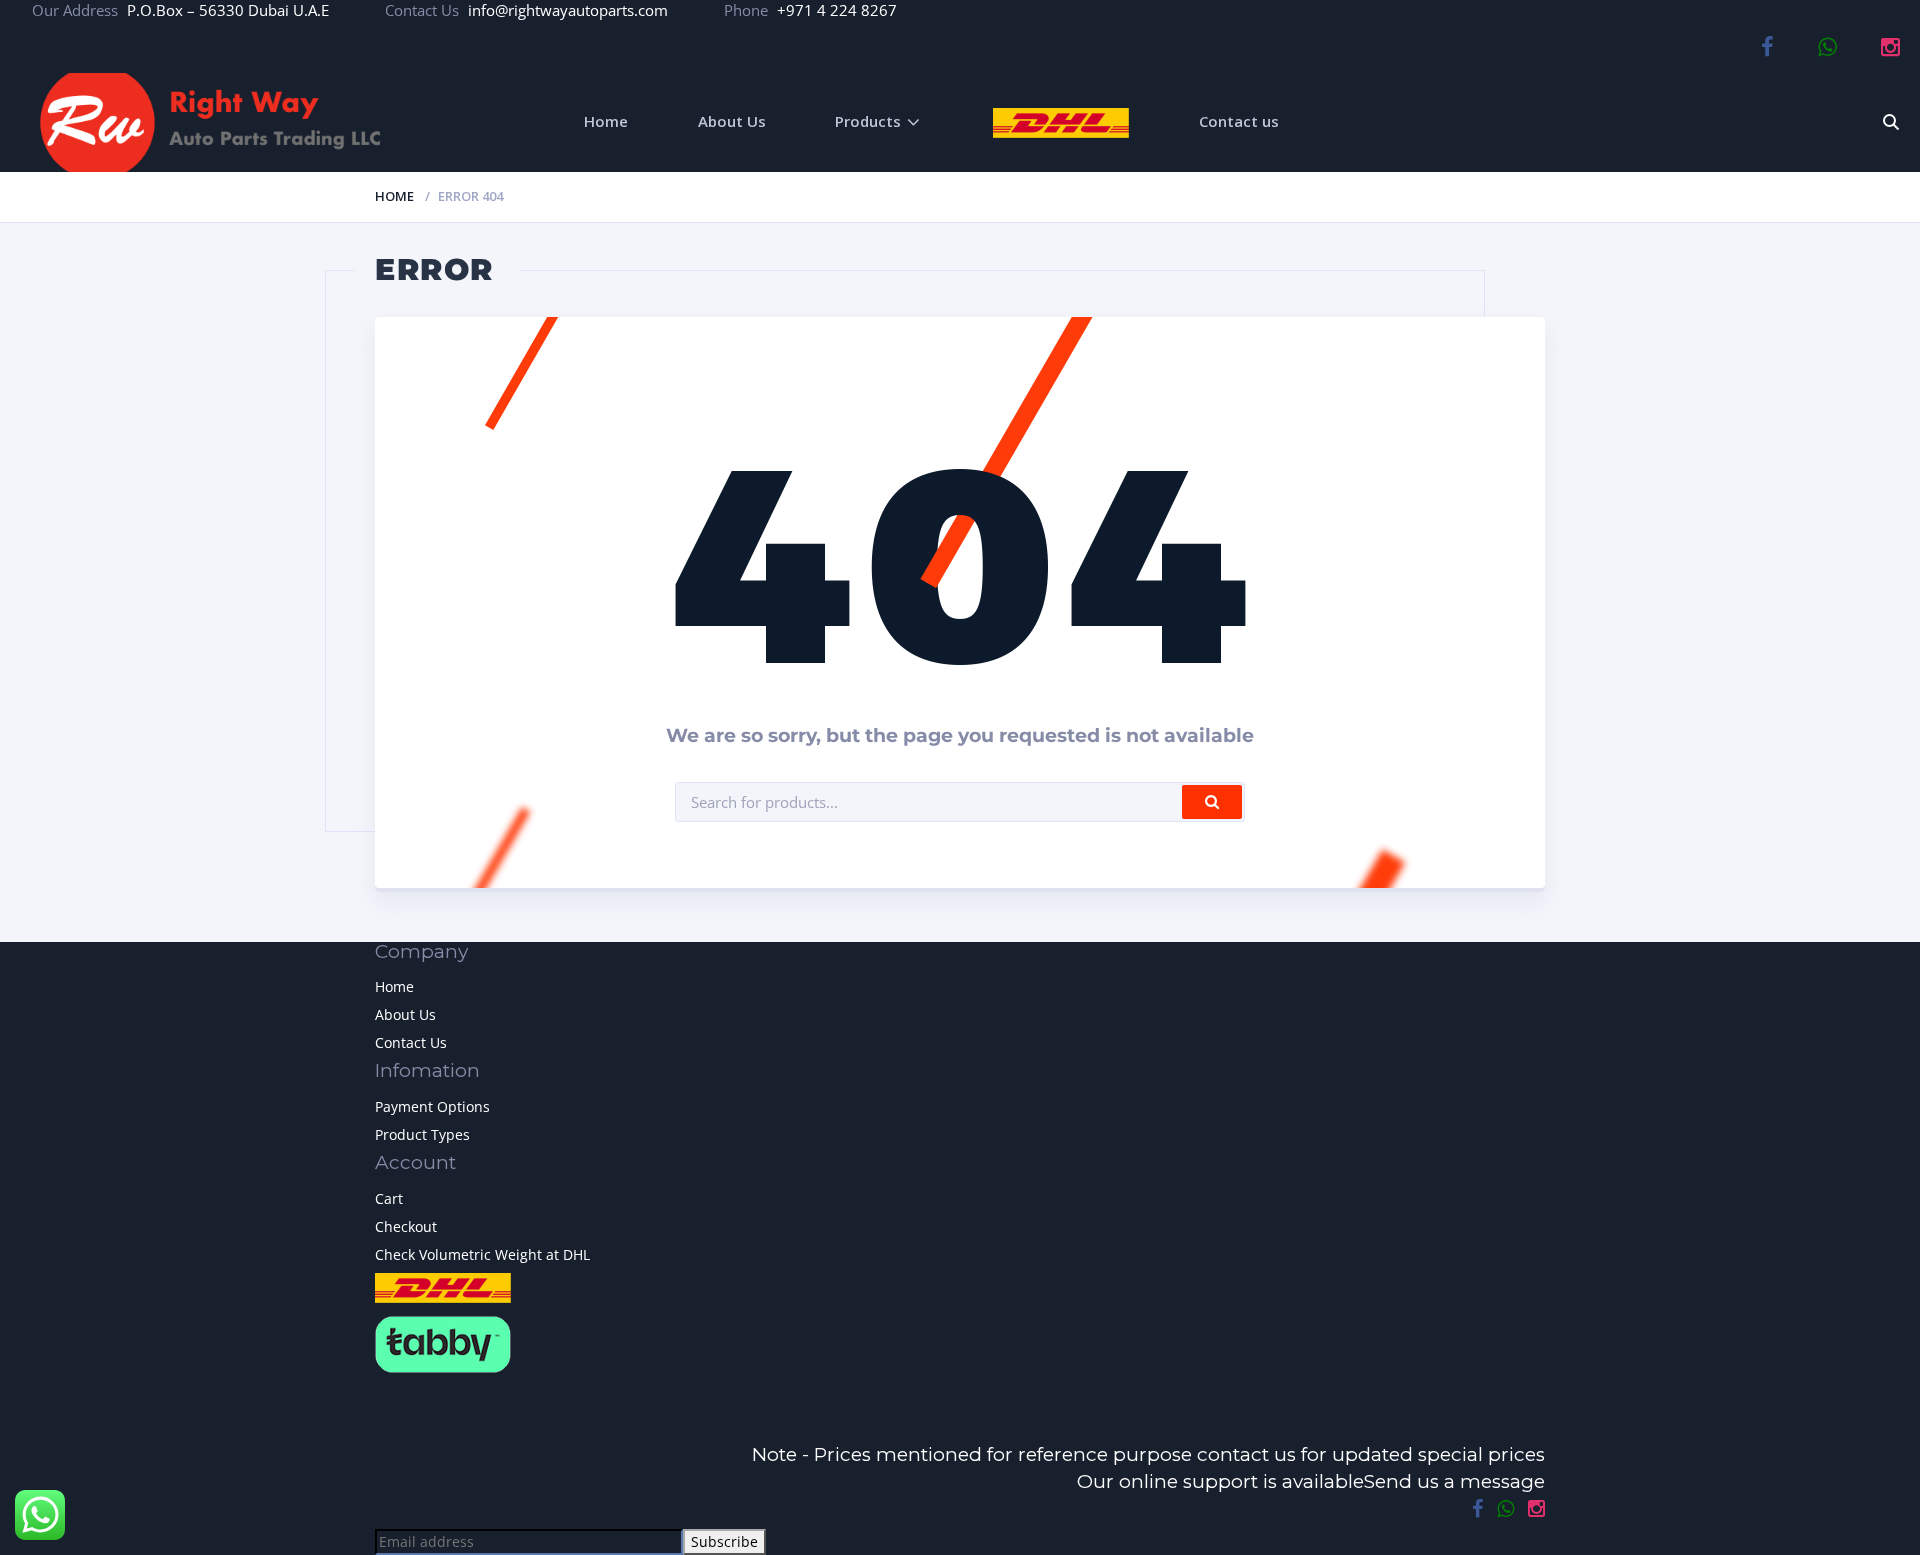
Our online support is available (1220, 1481)
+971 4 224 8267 (837, 10)
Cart (389, 1198)
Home (606, 121)
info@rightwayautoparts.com (568, 10)
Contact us (1239, 121)
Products (868, 121)
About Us (732, 121)
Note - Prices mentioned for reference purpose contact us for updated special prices (1148, 1454)
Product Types (422, 1134)
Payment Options (432, 1106)
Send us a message (1454, 1481)
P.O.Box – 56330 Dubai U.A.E (228, 10)
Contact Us (411, 1042)
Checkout (406, 1226)
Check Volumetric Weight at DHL (482, 1254)
